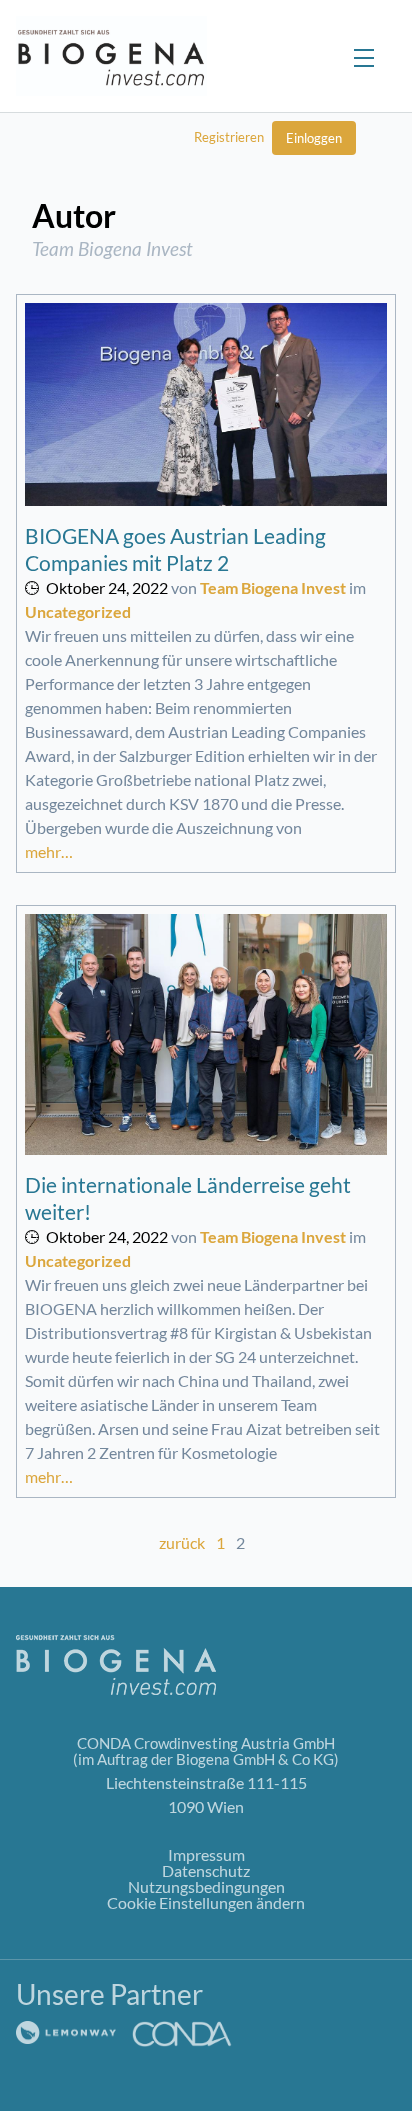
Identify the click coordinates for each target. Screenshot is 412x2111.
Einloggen (314, 138)
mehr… (49, 851)
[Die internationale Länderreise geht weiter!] (206, 1035)
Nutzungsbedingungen (206, 1886)
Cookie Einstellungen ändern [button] (206, 1902)
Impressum (206, 1854)
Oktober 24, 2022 (107, 587)
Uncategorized (78, 611)
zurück (182, 1542)
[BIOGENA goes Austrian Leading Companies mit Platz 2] (206, 405)
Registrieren (229, 137)
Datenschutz (206, 1870)
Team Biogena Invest (273, 587)
